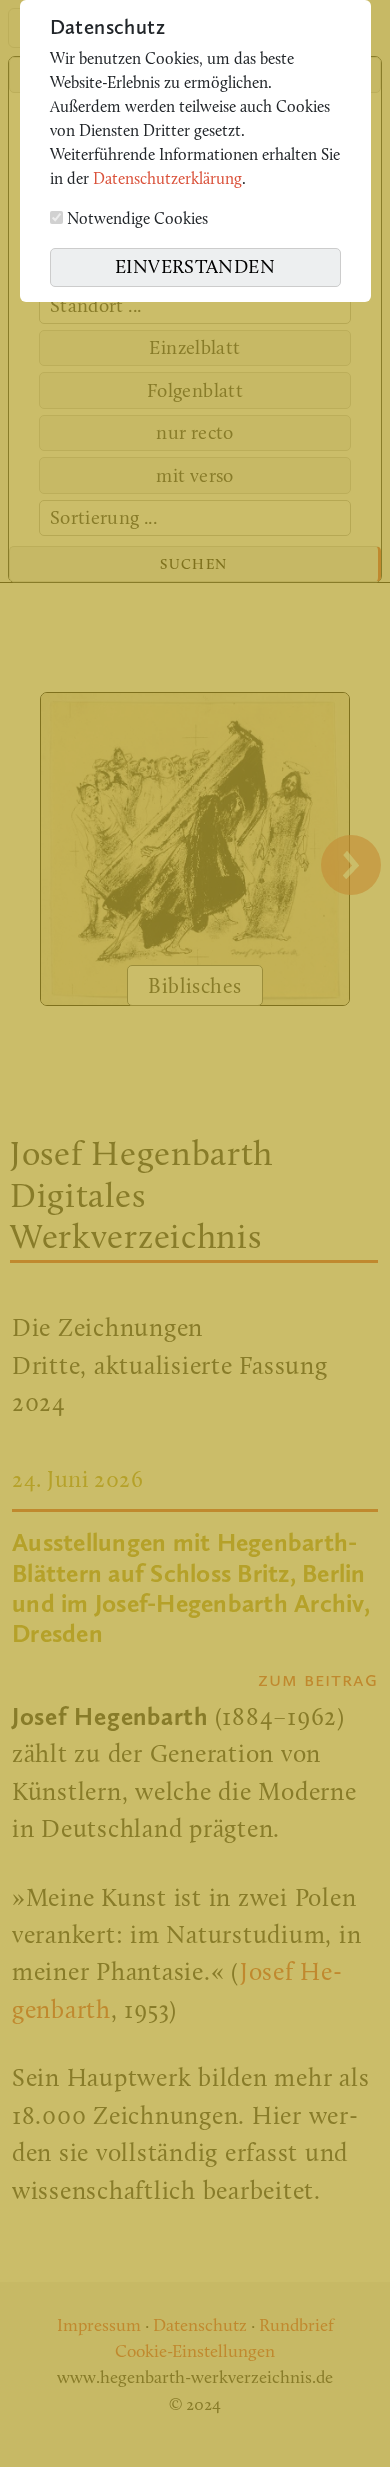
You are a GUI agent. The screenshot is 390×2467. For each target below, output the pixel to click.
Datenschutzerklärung (167, 180)
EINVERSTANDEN (195, 268)
